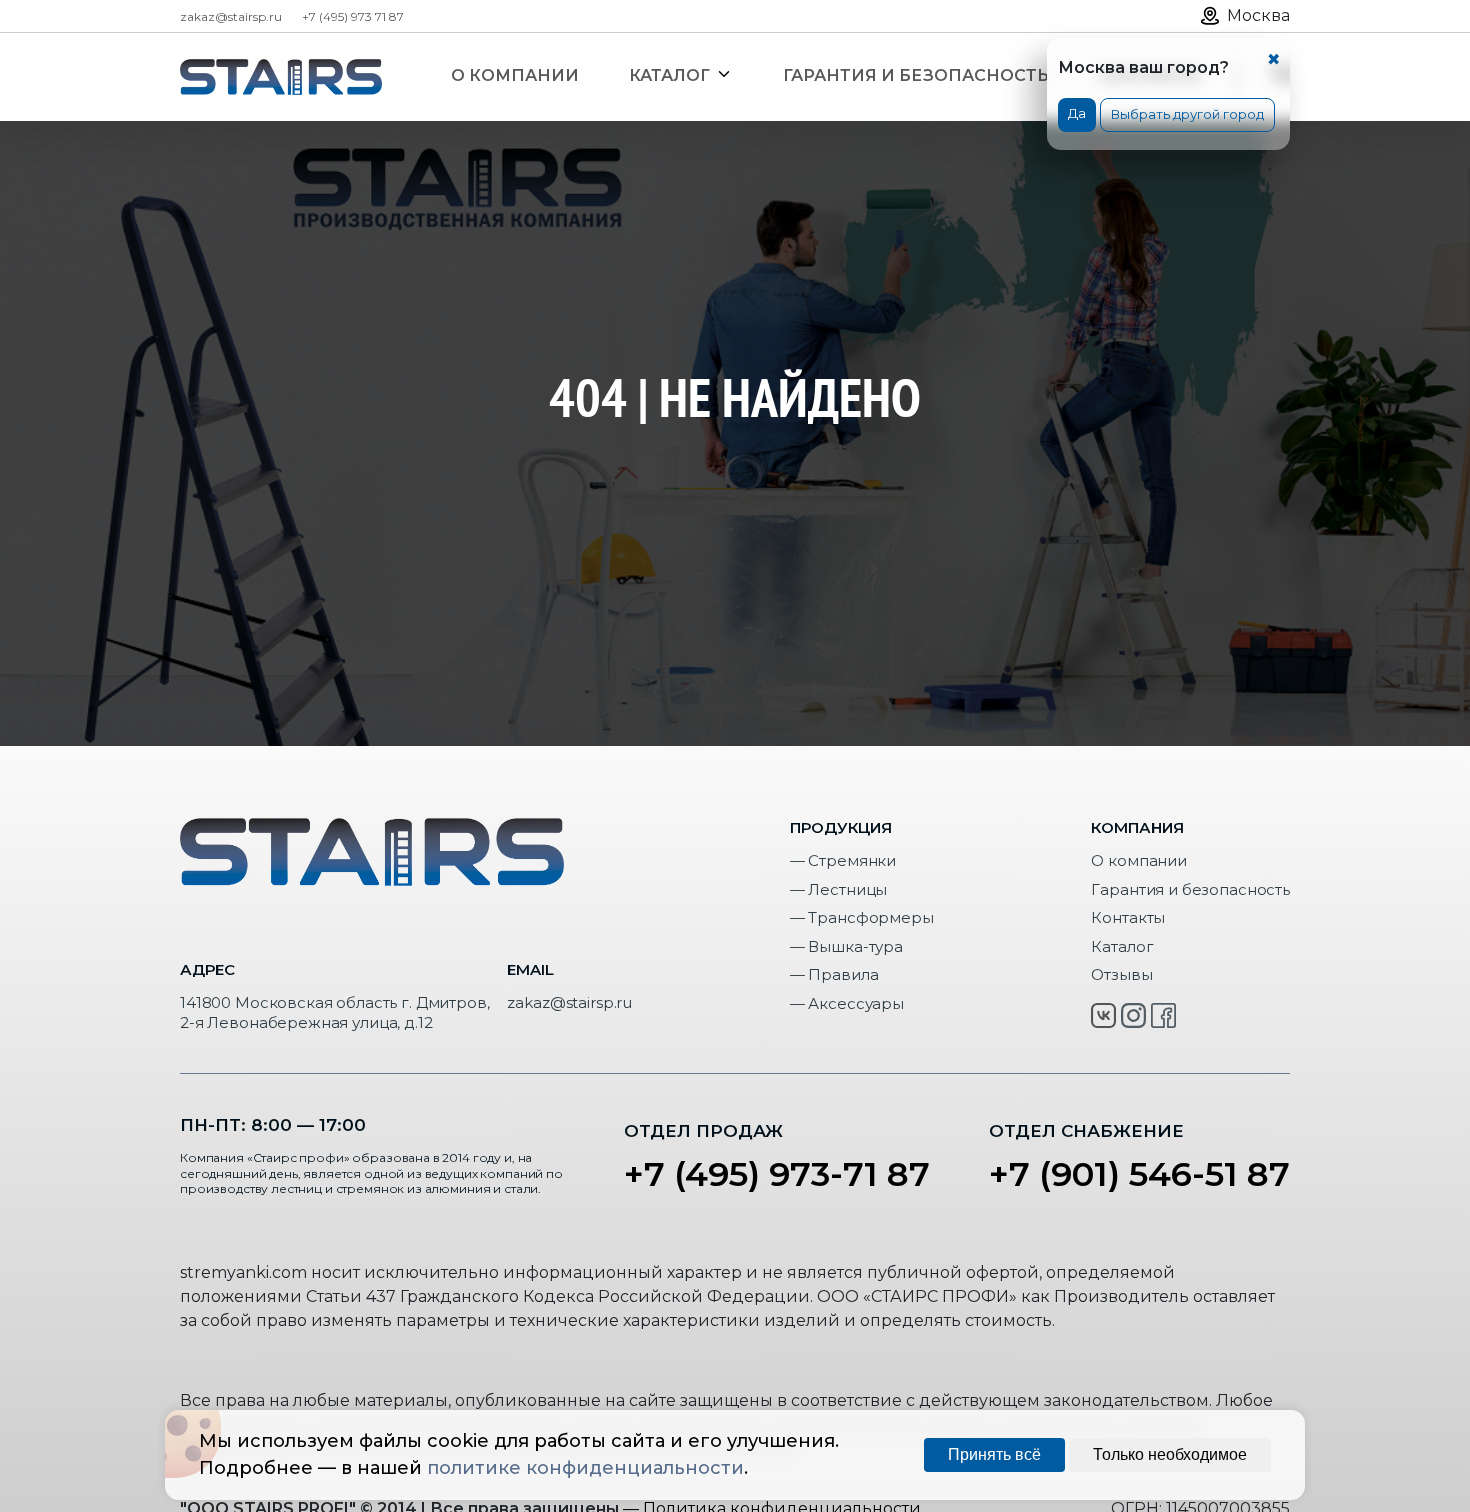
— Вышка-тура (846, 946)
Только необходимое (1170, 1454)
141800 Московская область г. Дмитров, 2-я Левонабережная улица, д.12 (334, 1012)
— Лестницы (839, 889)
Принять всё (994, 1454)
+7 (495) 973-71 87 (777, 1174)
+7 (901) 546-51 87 (1139, 1174)
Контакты (1128, 917)
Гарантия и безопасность (1190, 889)
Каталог (1122, 946)
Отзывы (1121, 974)
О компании (1139, 860)
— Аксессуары (847, 1003)
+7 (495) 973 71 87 (353, 16)
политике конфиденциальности (585, 1468)
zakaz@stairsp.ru (231, 16)
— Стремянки (843, 860)
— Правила (834, 974)
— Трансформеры (862, 917)
